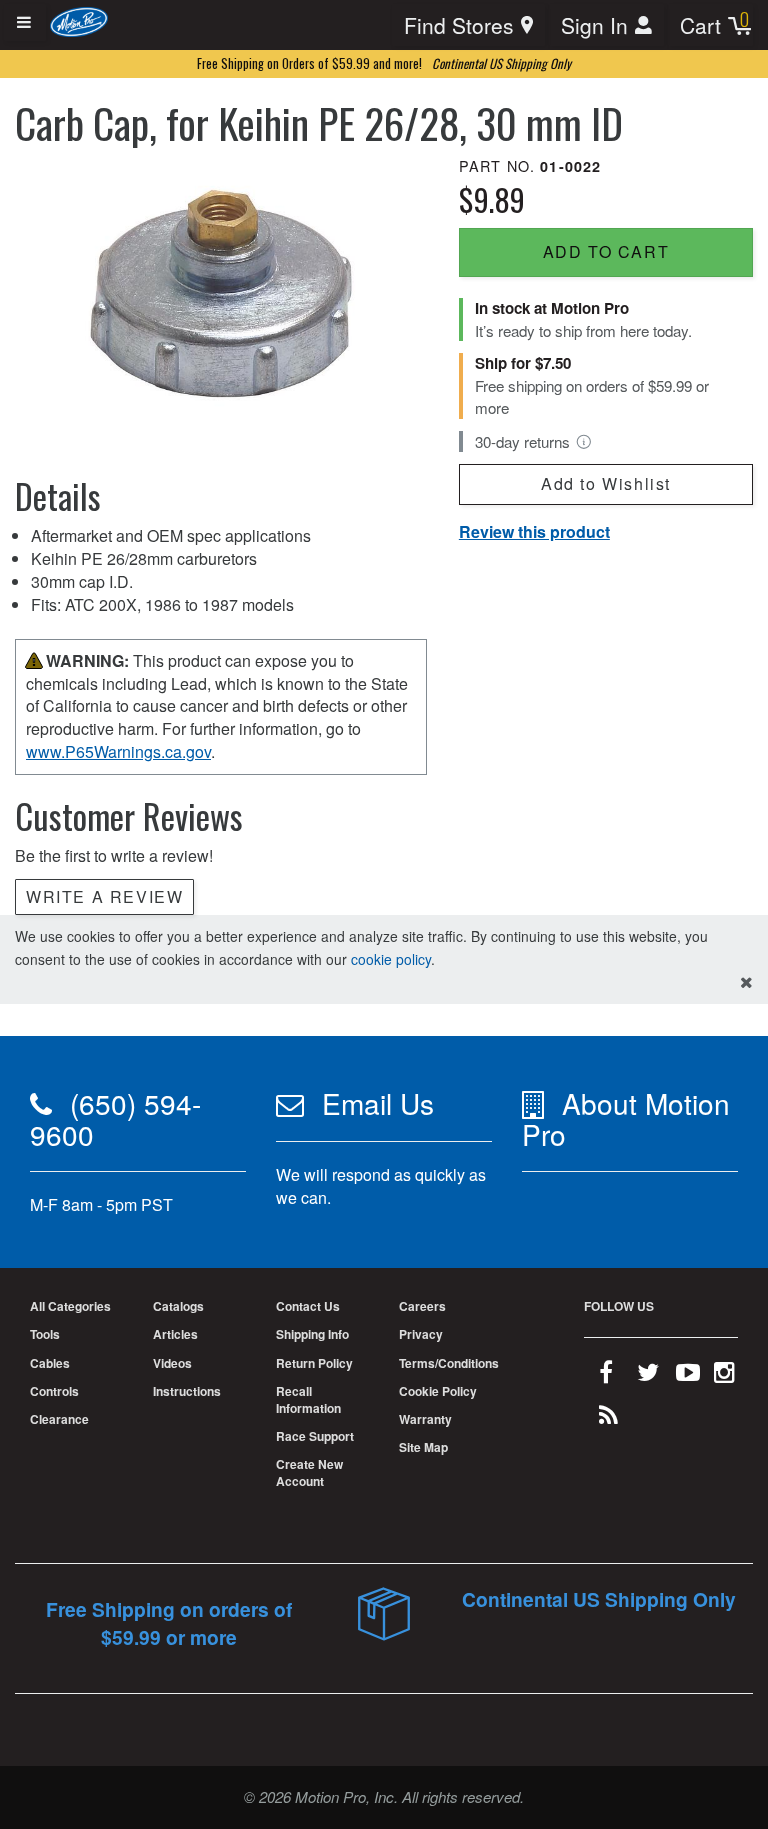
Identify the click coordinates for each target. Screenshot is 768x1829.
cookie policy (391, 959)
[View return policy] (584, 442)
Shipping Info (312, 1334)
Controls (54, 1391)
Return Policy (314, 1363)
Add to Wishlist (606, 483)
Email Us (378, 1103)
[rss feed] (608, 1419)
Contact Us (308, 1306)
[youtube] (688, 1376)
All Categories (70, 1306)
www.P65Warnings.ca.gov (118, 751)
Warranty (425, 1419)
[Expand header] (25, 22)
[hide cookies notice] (746, 982)
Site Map (423, 1447)
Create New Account (309, 1472)
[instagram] (724, 1376)
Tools (45, 1334)
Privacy (421, 1334)
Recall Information (308, 1399)
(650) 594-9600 (115, 1118)
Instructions (187, 1391)
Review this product (534, 531)
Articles (175, 1334)
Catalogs (178, 1306)
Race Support (315, 1436)
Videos (172, 1363)
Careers (422, 1306)
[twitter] (648, 1376)
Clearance (59, 1419)
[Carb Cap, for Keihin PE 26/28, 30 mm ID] (221, 291)
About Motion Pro (626, 1118)
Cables (50, 1363)
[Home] (79, 20)
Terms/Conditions (449, 1363)
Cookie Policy (438, 1391)
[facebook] (606, 1376)
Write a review (104, 896)
